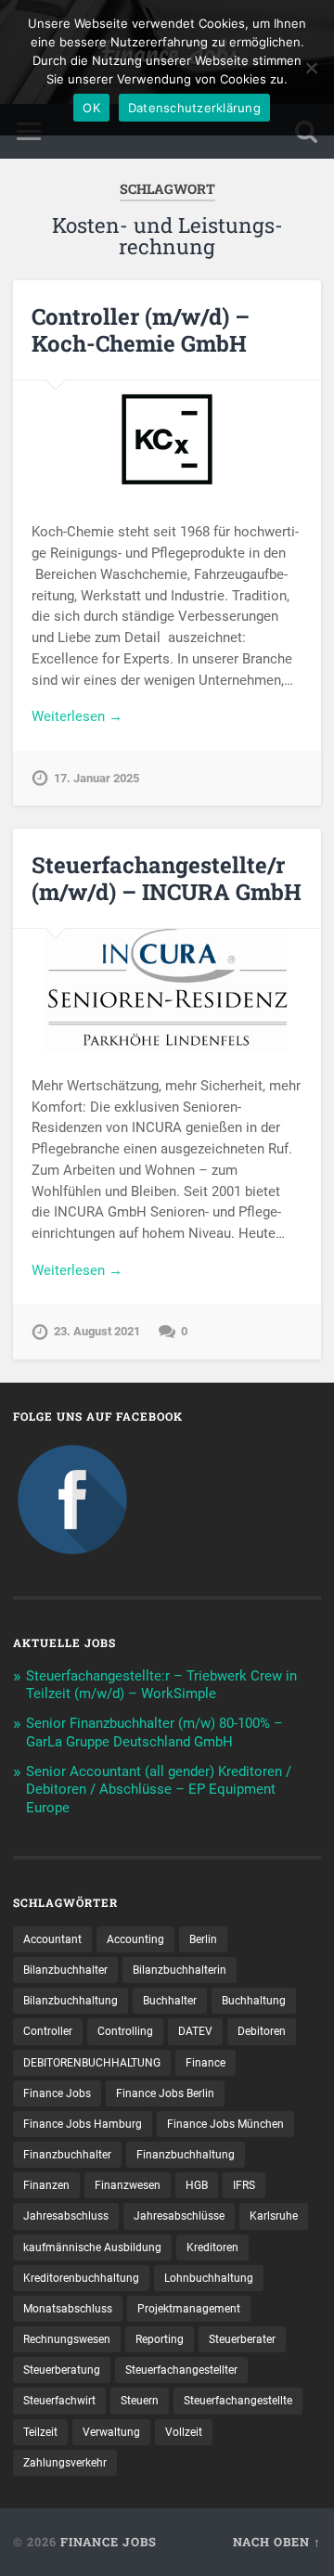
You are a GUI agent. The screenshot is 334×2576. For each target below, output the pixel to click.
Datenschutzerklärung (194, 108)
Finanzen (46, 2185)
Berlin (203, 1939)
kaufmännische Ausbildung (92, 2248)
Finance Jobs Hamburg (83, 2124)
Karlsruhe (274, 2216)
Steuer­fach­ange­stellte (238, 2401)
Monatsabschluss (68, 2309)
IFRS (244, 2185)
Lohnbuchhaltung (209, 2278)
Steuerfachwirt (59, 2401)
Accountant (52, 1939)
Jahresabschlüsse (179, 2216)
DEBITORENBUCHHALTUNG (92, 2063)
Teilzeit (40, 2432)
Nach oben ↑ (277, 2542)
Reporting (160, 2339)
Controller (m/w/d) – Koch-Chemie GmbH (141, 330)
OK (91, 108)
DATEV (195, 2031)
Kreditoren (212, 2248)
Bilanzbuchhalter (65, 1970)
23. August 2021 (97, 1331)
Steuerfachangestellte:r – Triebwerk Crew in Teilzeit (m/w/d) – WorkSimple (161, 1685)
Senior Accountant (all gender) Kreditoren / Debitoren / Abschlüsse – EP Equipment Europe (159, 1790)
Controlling (125, 2031)
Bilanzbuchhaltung (71, 2001)
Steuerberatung (62, 2370)
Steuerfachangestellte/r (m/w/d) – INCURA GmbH (167, 878)
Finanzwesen (128, 2185)
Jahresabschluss (66, 2216)
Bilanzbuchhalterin (180, 1970)
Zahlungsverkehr (65, 2463)
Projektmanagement (189, 2309)
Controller (48, 2031)
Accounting (135, 1939)
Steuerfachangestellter (181, 2370)
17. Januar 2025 (96, 778)
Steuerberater (242, 2339)
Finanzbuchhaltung (186, 2155)
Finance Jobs (57, 2093)
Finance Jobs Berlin (165, 2093)
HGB (197, 2185)
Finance (206, 2063)
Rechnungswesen (67, 2339)
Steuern (140, 2401)
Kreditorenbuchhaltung (81, 2278)
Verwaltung (111, 2432)
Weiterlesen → (77, 716)
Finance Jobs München (225, 2124)
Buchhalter (170, 2001)
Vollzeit (184, 2432)
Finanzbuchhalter (67, 2155)
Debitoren (262, 2031)
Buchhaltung (254, 2001)
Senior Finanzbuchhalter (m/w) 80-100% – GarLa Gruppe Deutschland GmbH (154, 1732)
